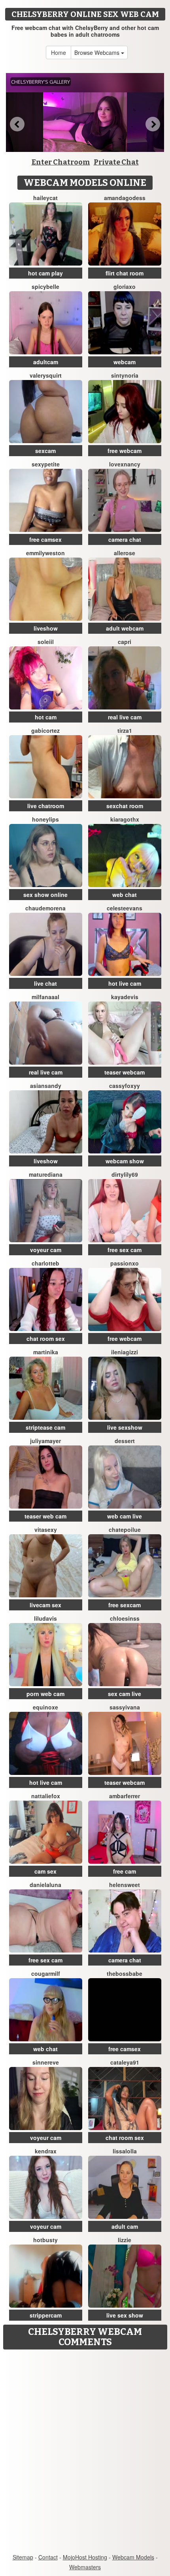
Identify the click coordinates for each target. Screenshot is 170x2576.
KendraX (46, 2151)
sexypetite (46, 464)
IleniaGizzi (125, 1352)
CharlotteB (45, 1263)
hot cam (46, 717)
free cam (125, 1871)
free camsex (45, 539)
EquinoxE (45, 1707)
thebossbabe (125, 1973)
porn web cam (45, 1694)
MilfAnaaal (45, 997)
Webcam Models (133, 2557)
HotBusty (45, 2240)
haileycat (45, 198)
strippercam (46, 2315)
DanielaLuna (45, 1885)
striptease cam (45, 1427)
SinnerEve (46, 2062)
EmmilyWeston (45, 553)
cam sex (45, 1871)
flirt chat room (125, 273)
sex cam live (125, 1694)
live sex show (125, 2315)
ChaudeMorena (45, 908)
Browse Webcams (98, 52)
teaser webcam (125, 1072)
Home (59, 52)
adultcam (46, 362)
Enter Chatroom (61, 162)
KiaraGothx (125, 819)
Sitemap (23, 2557)
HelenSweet (125, 1885)
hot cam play (45, 273)
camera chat (125, 539)
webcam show (125, 1161)
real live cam (125, 717)
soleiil (46, 642)
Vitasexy (46, 1529)
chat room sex (46, 1339)
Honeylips (45, 819)
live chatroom (46, 806)
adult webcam (125, 628)
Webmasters (85, 2567)
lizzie (125, 2240)
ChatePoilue (125, 1529)
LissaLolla (125, 2151)
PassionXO (125, 1263)
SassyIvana (125, 1707)
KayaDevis (125, 997)
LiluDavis (45, 1618)
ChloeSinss (125, 1618)
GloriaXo (125, 286)
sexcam (45, 451)
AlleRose (125, 553)
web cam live (125, 1516)
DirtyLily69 (125, 1174)
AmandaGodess (125, 198)
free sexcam (125, 1605)
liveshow (46, 628)
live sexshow (125, 1427)
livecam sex (45, 1605)
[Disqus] (85, 2452)
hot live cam (125, 983)
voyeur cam (46, 1250)
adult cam (125, 2226)
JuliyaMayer (45, 1441)
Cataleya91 (125, 2062)
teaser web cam (45, 1516)
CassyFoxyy (125, 1086)
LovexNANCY (125, 464)
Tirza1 (125, 730)
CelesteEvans (125, 908)
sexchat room (125, 806)
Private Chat (116, 162)
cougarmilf (46, 1973)
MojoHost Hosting (85, 2557)
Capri (125, 642)
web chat (125, 895)
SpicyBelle (45, 286)
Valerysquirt (46, 375)
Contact (48, 2557)
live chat (45, 983)
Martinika (46, 1352)
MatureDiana (46, 1174)
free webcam (125, 451)
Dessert (125, 1441)
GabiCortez (45, 730)
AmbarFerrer (125, 1796)
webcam (125, 362)
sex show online (45, 895)
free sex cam (125, 1250)
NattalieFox (46, 1796)
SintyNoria (125, 375)
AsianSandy (46, 1086)
